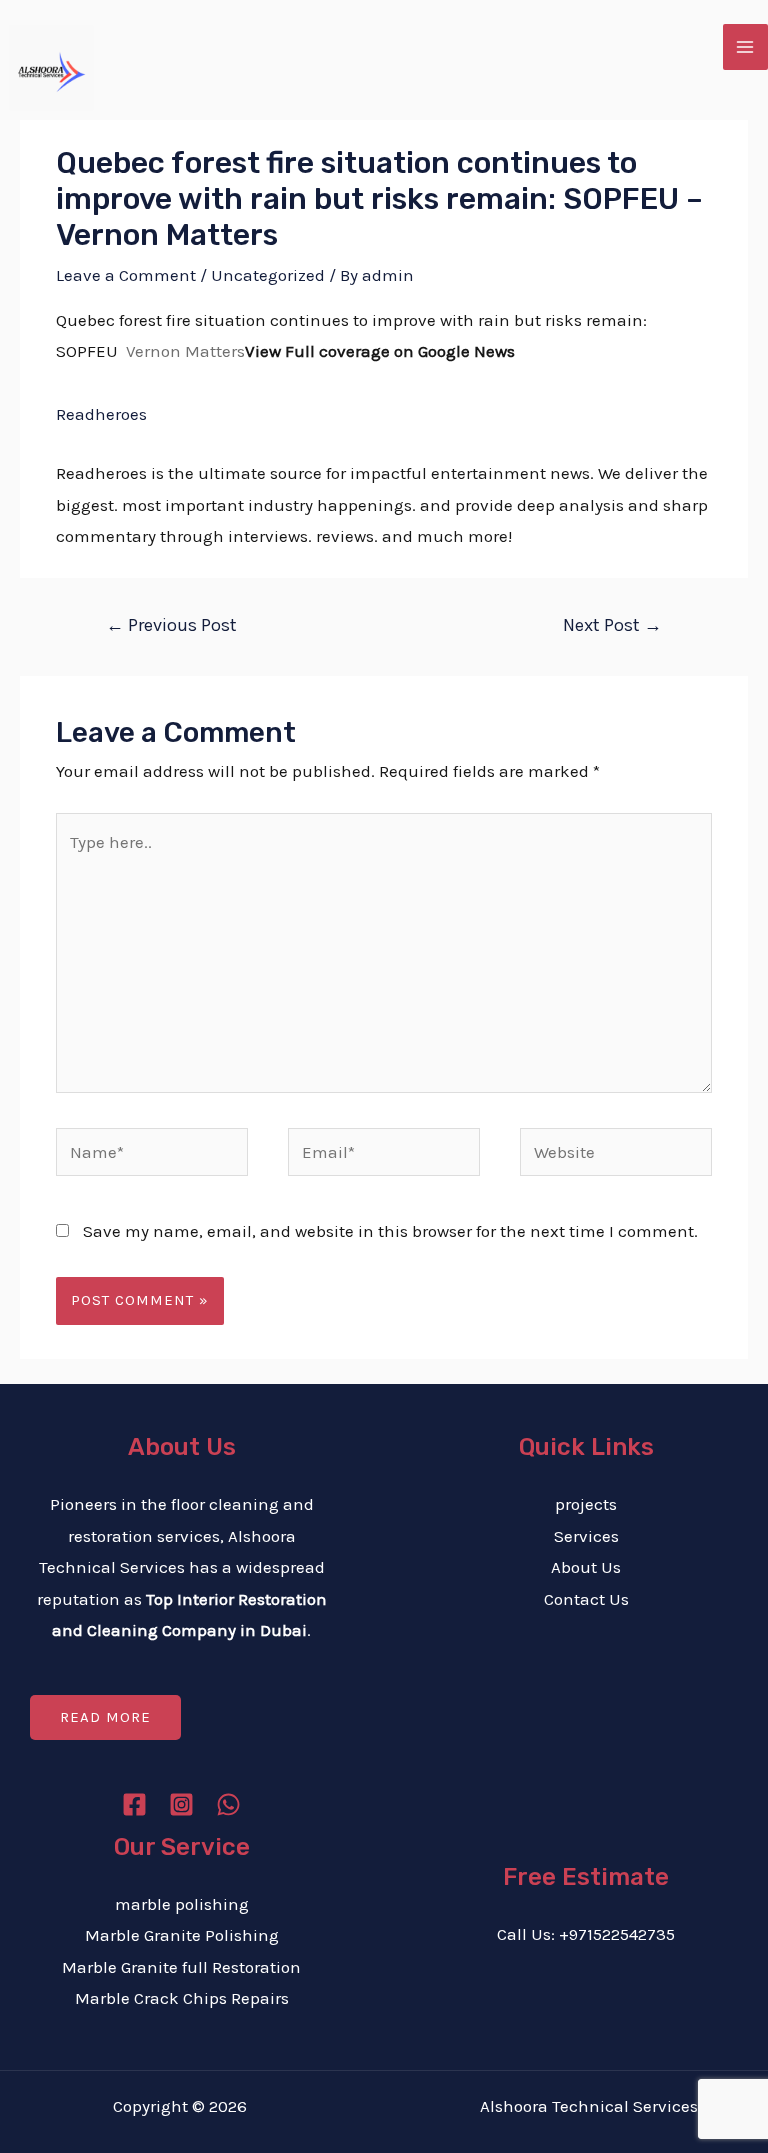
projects (586, 1504)
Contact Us (586, 1599)
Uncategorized (268, 275)
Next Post (612, 625)
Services (586, 1536)
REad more (105, 1717)
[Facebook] (134, 1804)
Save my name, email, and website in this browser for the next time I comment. (390, 1231)
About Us (586, 1567)
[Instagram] (181, 1804)
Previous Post (171, 625)
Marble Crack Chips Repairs (182, 1998)
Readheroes (101, 414)
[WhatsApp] (228, 1804)
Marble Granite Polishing (182, 1935)
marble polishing (182, 1904)
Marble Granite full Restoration (181, 1967)
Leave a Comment (126, 275)
